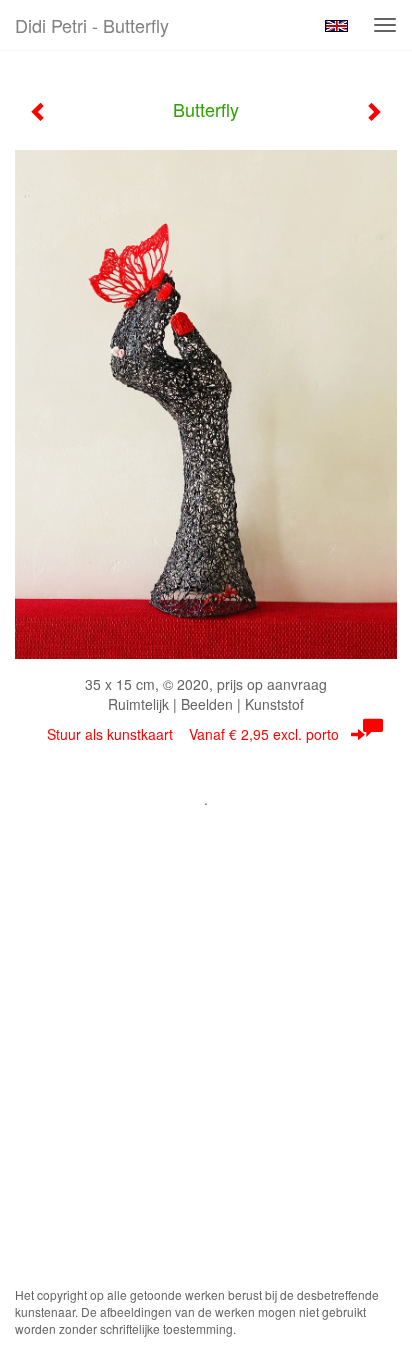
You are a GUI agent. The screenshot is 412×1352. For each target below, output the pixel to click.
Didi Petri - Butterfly (92, 25)
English (336, 26)
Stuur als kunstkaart (193, 734)
